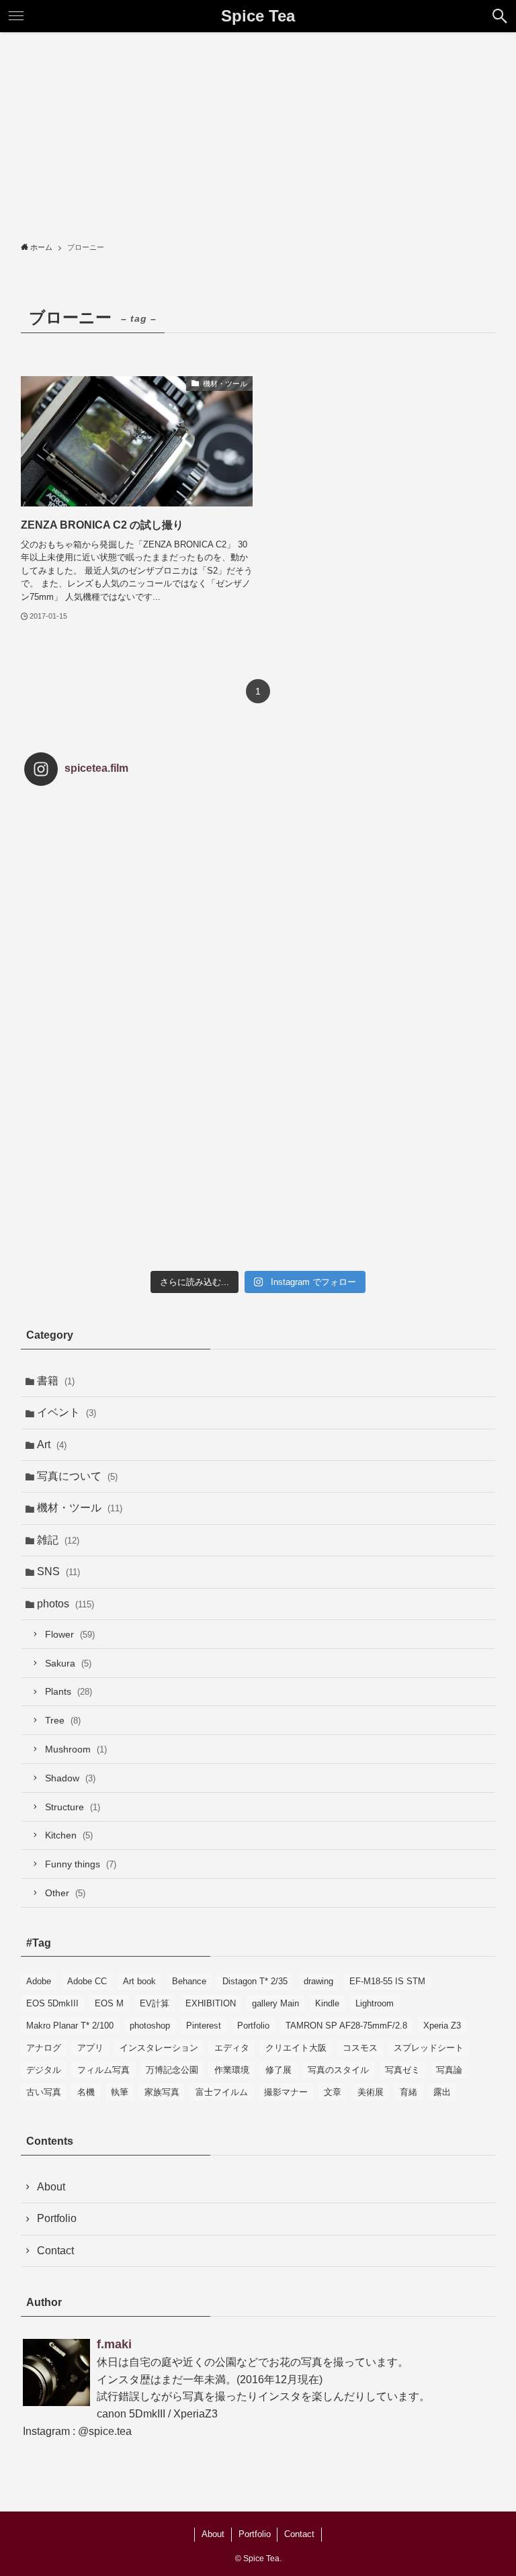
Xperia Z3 (442, 2026)
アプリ (90, 2048)
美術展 (371, 2092)
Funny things (81, 1864)
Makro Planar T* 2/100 (70, 2026)
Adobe (39, 1981)
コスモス (360, 2048)
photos (66, 1604)
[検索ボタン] (500, 16)
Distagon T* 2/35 (255, 1981)
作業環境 (232, 2070)
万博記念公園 (172, 2070)
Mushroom (76, 1749)
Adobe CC (87, 1981)
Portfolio (253, 2026)
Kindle (327, 2003)
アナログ (44, 2048)
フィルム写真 (103, 2070)
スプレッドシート (429, 2048)
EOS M (109, 2003)
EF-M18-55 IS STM (387, 1981)
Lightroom (375, 2003)
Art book (139, 1981)
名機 (86, 2092)
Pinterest (204, 2026)
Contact (55, 2251)
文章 (333, 2092)
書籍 (56, 1381)
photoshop (150, 2026)
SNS (58, 1571)
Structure (73, 1807)
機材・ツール (80, 1508)
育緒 (408, 2092)
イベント (67, 1412)
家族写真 (162, 2092)
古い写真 (44, 2092)
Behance (189, 1981)
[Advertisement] (258, 133)
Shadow (70, 1778)
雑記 (58, 1540)
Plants (69, 1691)
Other (65, 1893)
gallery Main (275, 2003)
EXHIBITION (211, 2003)
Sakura (68, 1663)
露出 (442, 2092)
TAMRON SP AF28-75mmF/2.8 (346, 2026)
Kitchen (69, 1835)
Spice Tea (258, 16)
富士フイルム (222, 2092)
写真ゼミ (402, 2070)
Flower (70, 1634)
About (51, 2187)
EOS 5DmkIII (52, 2003)
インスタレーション (159, 2048)
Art (52, 1445)
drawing (318, 1981)
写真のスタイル (338, 2070)
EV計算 (155, 2003)
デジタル (44, 2070)
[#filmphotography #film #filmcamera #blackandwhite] (102, 874)
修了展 (278, 2070)
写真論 (449, 2070)
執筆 (120, 2092)
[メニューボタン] (16, 16)
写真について (77, 1476)
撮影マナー (286, 2092)
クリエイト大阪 (296, 2048)
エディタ (232, 2048)
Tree (63, 1720)
